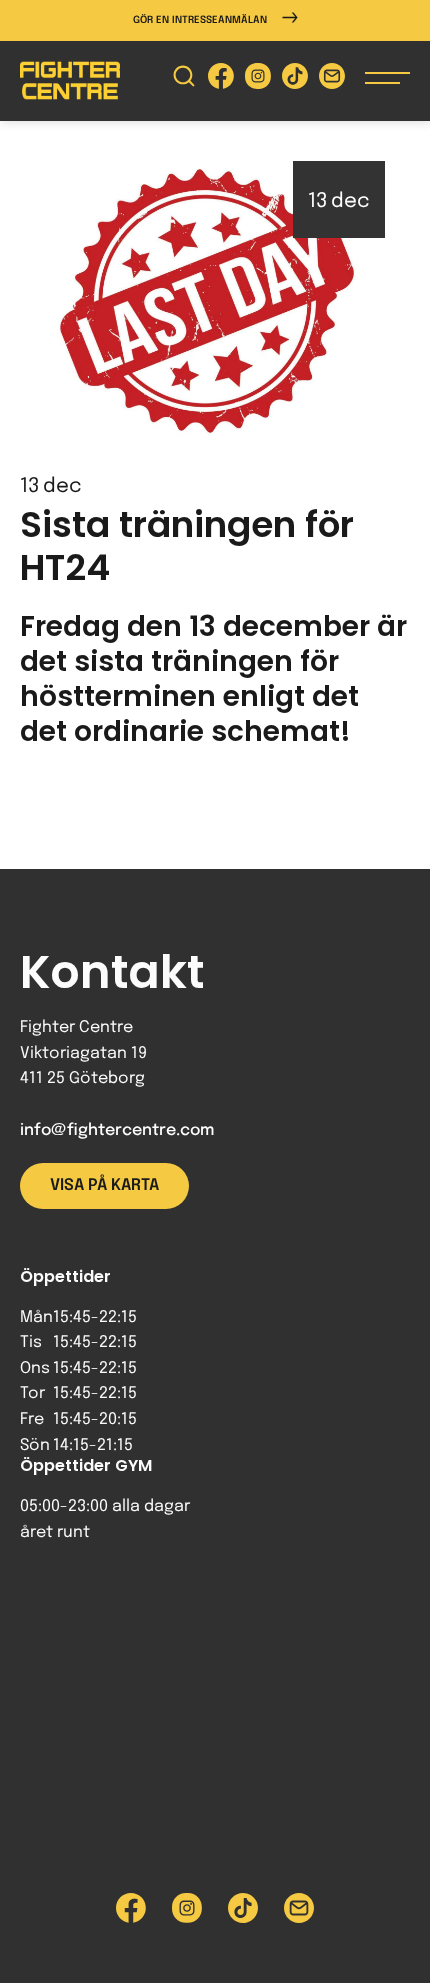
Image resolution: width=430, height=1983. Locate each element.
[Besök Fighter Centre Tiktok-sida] (295, 80)
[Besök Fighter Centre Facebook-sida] (221, 80)
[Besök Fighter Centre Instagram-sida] (258, 80)
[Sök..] (184, 80)
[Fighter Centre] (70, 80)
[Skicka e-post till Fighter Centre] (332, 80)
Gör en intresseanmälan (200, 20)
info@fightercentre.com (117, 1130)
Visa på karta (104, 1185)
